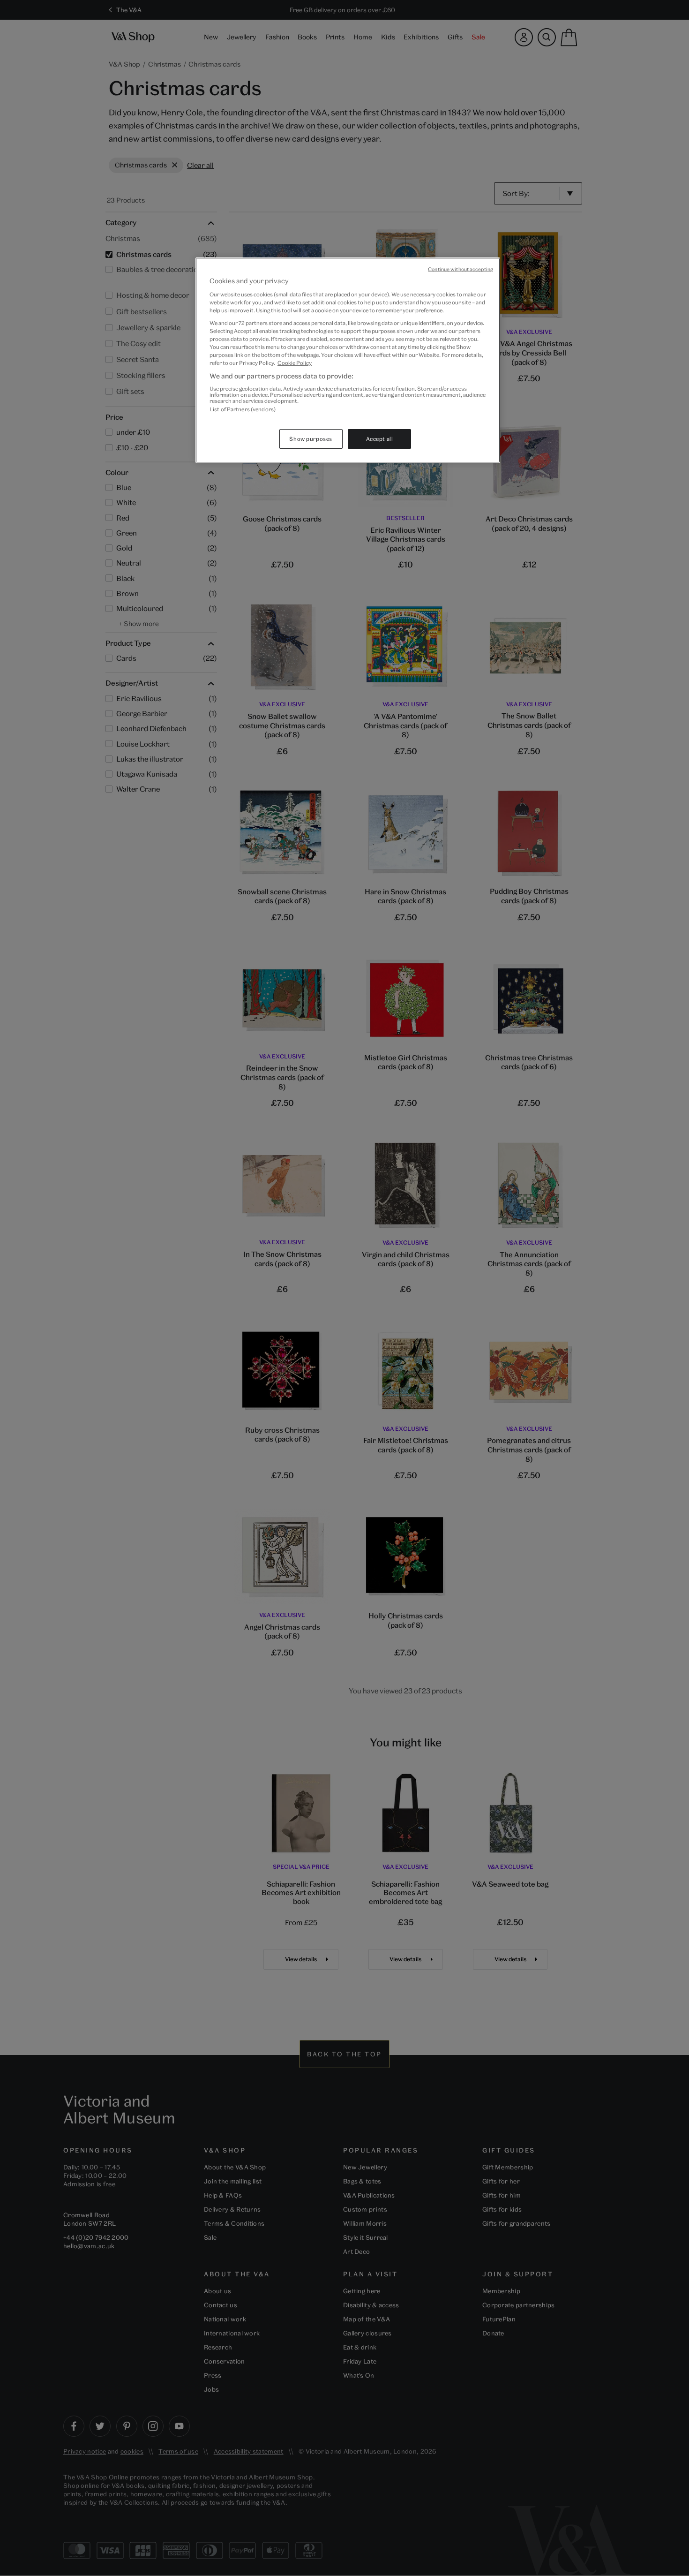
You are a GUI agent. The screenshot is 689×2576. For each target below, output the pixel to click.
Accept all (380, 439)
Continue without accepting (461, 269)
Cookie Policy (295, 363)
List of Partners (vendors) (243, 409)
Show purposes (311, 439)
